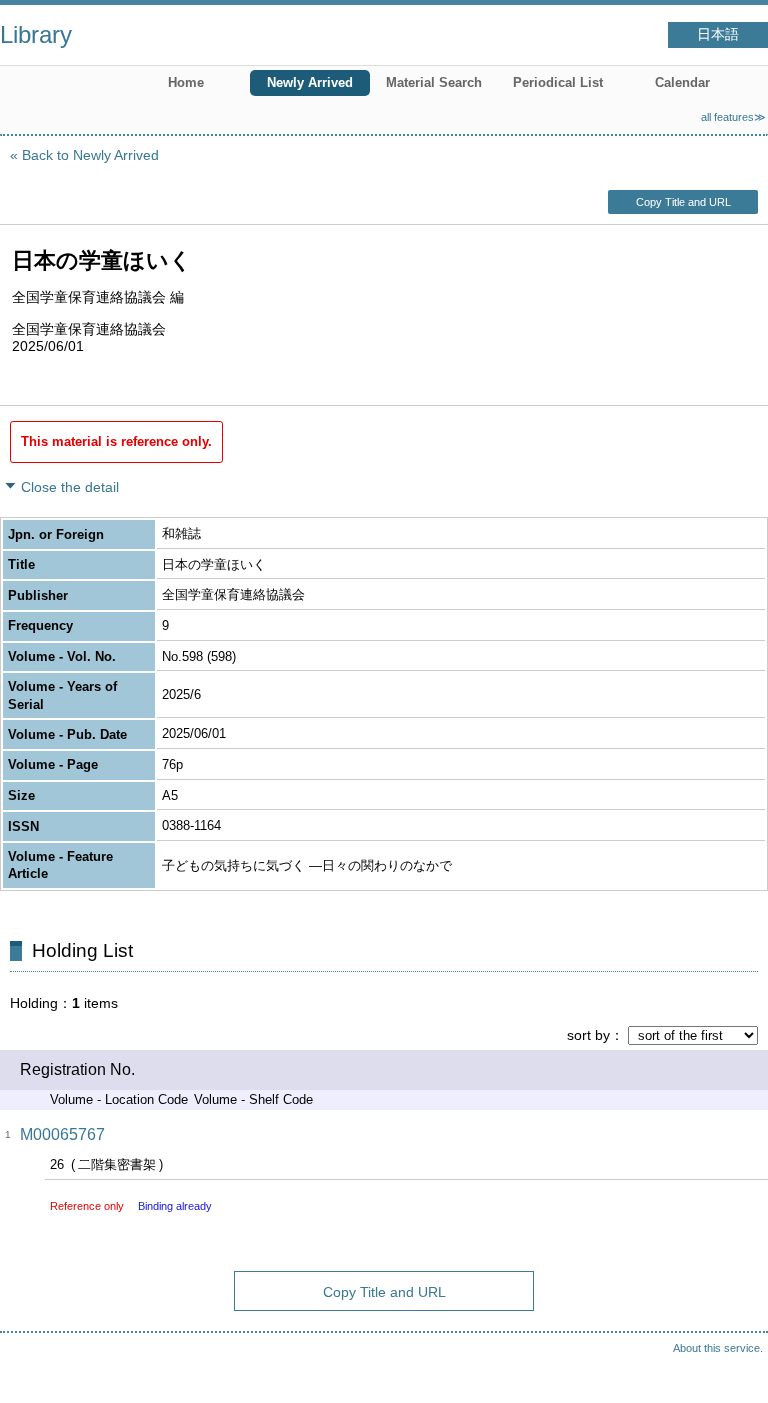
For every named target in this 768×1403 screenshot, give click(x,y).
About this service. (718, 1348)
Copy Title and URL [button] (683, 202)
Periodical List (558, 82)
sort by (588, 1035)
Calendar (682, 82)
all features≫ (733, 117)
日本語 (718, 34)
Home (186, 82)
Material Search (434, 82)
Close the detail (70, 487)
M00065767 (62, 1134)
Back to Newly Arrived (90, 155)
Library (36, 34)
